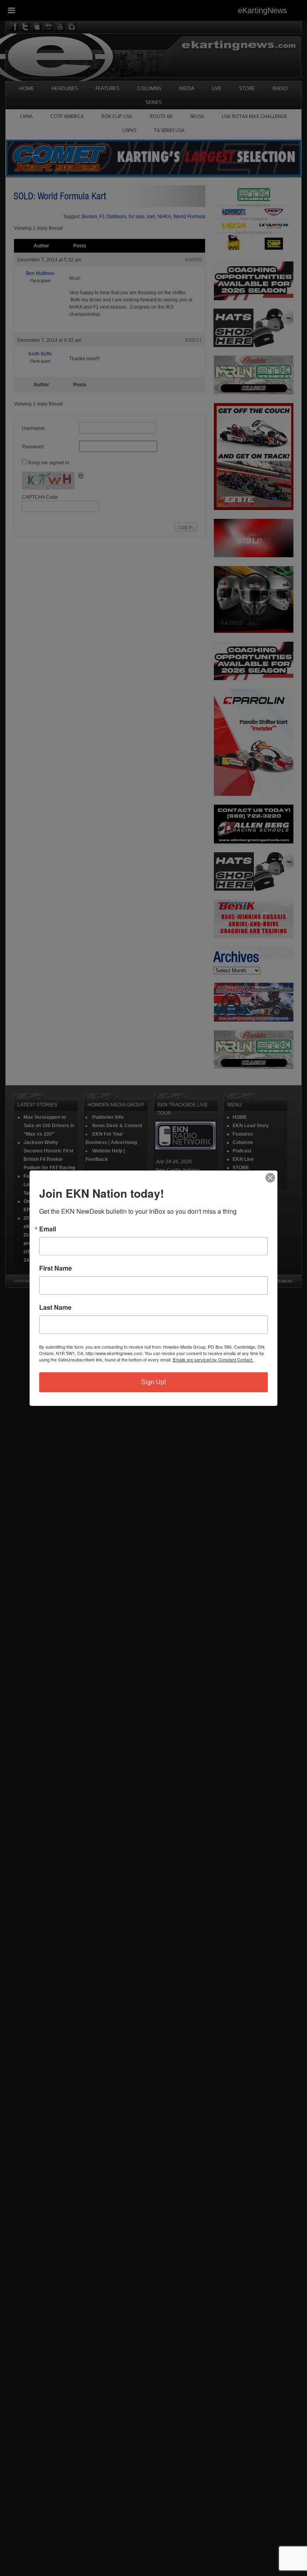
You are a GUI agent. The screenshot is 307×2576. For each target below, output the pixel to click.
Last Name (55, 1307)
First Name (56, 1268)
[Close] (270, 1178)
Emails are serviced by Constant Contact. (213, 1359)
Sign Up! (153, 1382)
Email (48, 1229)
